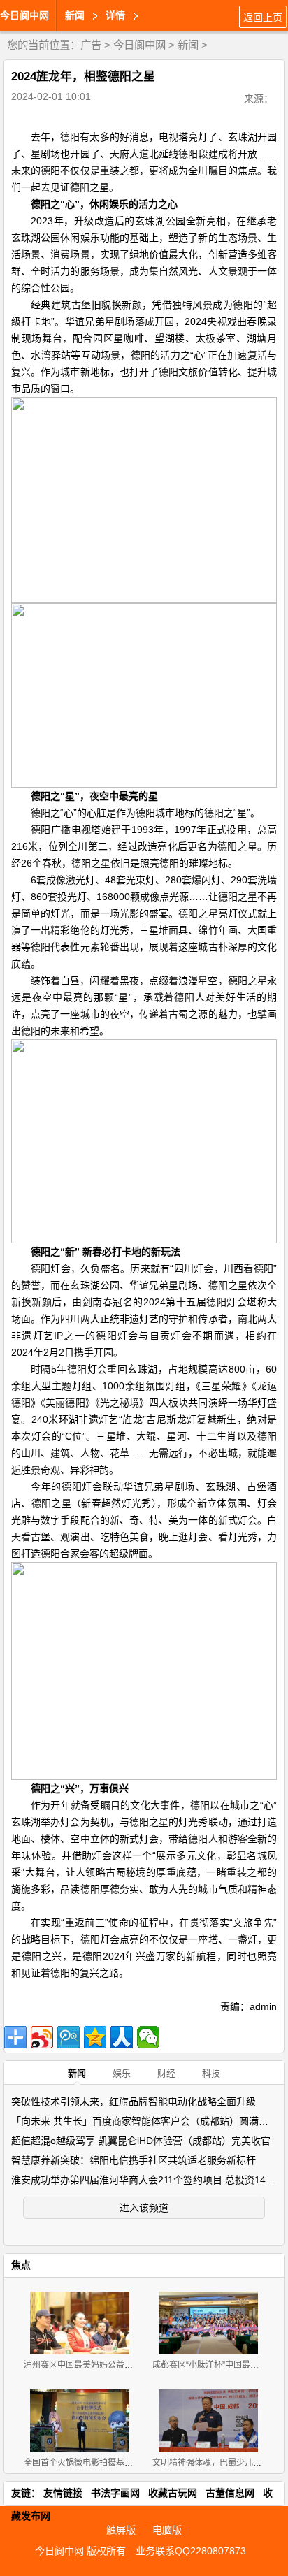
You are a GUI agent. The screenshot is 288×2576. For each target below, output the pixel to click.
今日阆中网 (24, 15)
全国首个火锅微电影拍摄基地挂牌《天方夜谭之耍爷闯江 (129, 2463)
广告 (91, 45)
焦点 (21, 2265)
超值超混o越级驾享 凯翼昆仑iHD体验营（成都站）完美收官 (141, 2141)
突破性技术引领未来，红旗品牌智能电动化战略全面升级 (134, 2101)
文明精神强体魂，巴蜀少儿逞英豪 (215, 2463)
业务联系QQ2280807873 (191, 2551)
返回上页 (263, 17)
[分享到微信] (148, 2037)
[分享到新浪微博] (42, 2037)
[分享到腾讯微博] (69, 2037)
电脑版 (167, 2530)
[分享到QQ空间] (95, 2037)
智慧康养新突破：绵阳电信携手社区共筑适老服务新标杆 (134, 2160)
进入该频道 (144, 2208)
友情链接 (63, 2493)
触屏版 (121, 2530)
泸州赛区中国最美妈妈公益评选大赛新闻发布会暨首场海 (129, 2365)
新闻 (188, 45)
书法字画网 (115, 2493)
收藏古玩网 (173, 2493)
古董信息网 (230, 2493)
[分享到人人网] (122, 2037)
